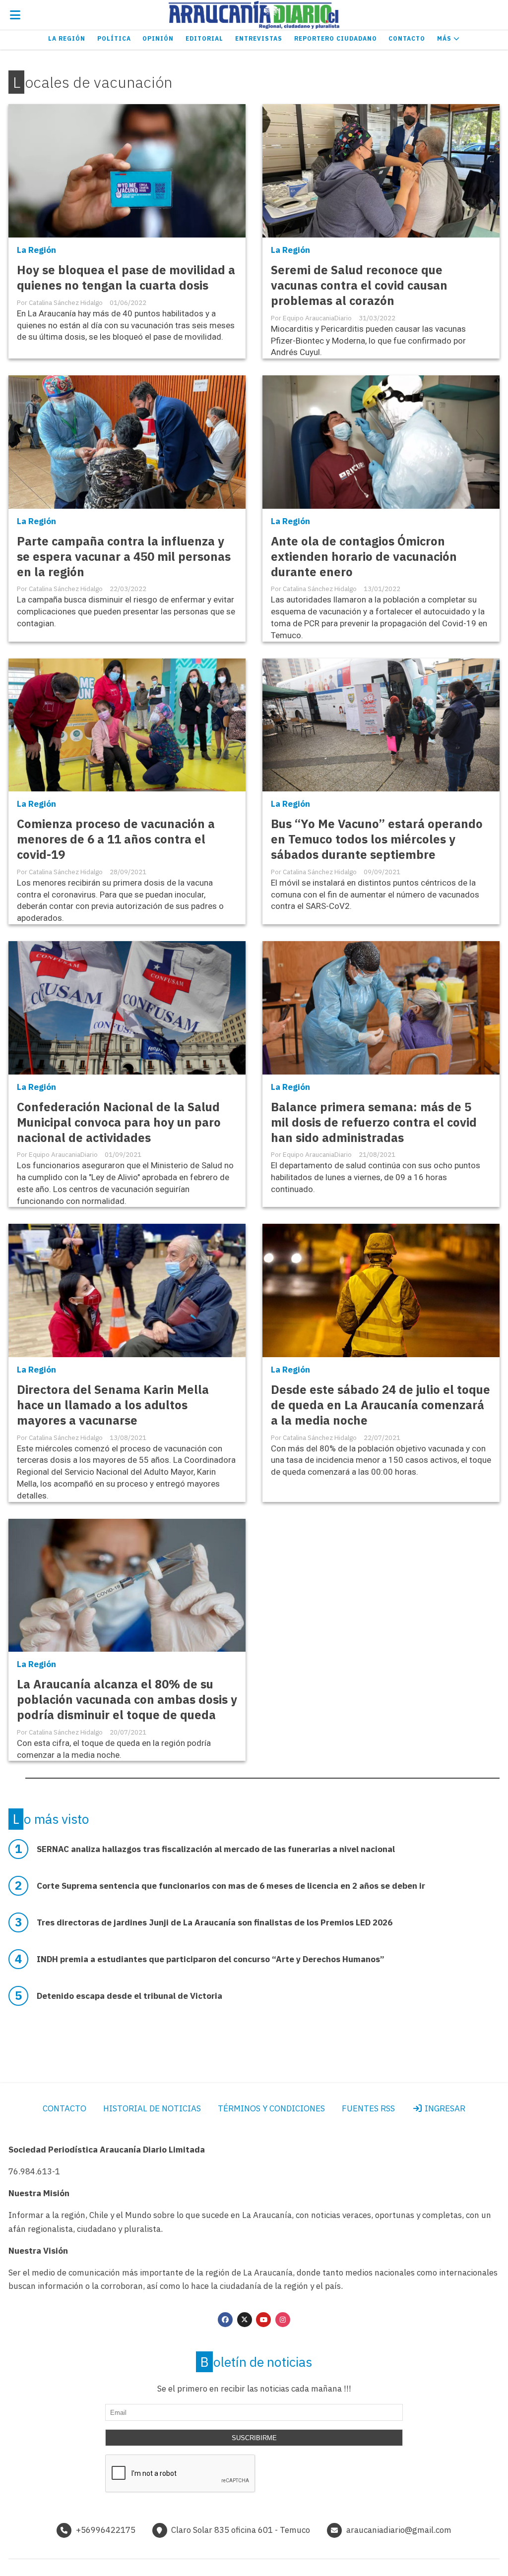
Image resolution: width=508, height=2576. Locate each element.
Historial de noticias (152, 2108)
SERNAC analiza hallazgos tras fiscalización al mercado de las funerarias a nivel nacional (216, 1849)
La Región (67, 38)
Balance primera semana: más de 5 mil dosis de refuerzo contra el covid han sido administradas (374, 1122)
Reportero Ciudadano (336, 38)
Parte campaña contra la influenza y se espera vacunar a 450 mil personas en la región (124, 557)
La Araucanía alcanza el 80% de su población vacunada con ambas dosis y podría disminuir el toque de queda (127, 1700)
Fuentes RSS (368, 2108)
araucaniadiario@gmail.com (399, 2530)
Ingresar (444, 2108)
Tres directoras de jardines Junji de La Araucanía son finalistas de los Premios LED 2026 (215, 1922)
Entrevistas (259, 38)
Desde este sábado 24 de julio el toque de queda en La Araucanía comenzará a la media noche (381, 1405)
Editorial (204, 38)
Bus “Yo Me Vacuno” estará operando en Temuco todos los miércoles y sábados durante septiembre (377, 839)
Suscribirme (254, 2438)
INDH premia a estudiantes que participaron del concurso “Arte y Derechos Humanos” (211, 1959)
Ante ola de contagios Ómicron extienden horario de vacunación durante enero (364, 557)
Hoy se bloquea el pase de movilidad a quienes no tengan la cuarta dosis (126, 278)
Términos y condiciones (271, 2108)
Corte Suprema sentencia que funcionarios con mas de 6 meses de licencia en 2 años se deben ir (231, 1886)
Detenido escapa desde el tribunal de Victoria (129, 1996)
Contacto (407, 38)
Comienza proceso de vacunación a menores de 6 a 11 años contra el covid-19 (116, 839)
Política (114, 38)
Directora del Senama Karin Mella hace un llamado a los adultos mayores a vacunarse (113, 1405)
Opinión (158, 38)
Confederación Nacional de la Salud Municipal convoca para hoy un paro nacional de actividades (119, 1122)
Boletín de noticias (256, 2362)
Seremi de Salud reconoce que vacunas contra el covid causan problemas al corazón (359, 285)
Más (445, 38)
